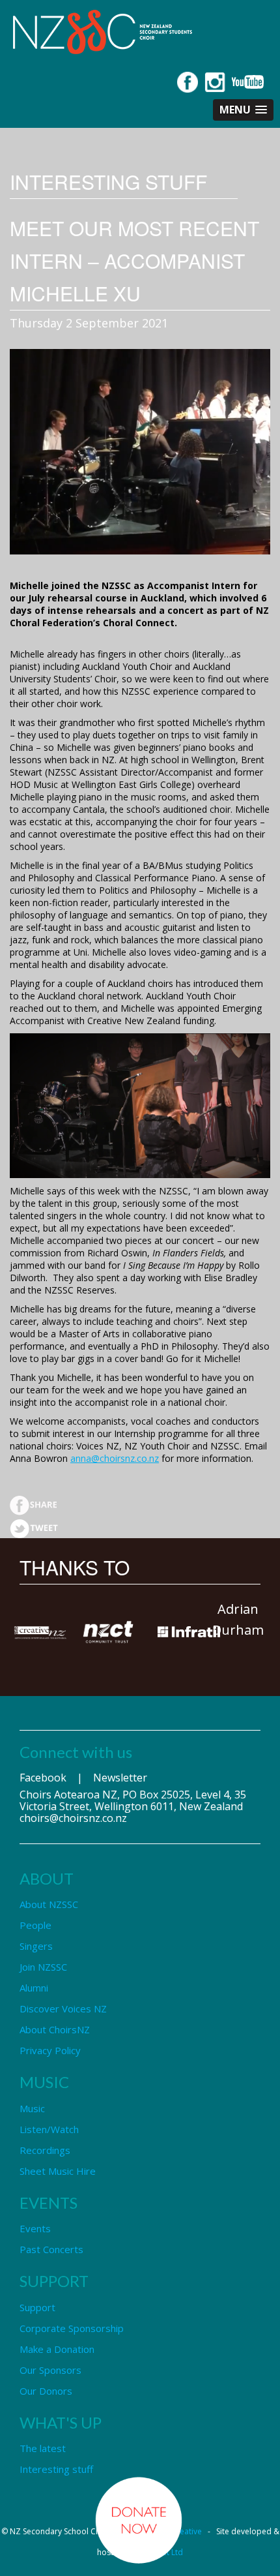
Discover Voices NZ (63, 2008)
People (35, 1925)
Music (32, 2108)
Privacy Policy (50, 2050)
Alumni (34, 1988)
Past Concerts (51, 2249)
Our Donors (46, 2391)
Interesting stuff (56, 2469)
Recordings (45, 2150)
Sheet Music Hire (58, 2171)
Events (35, 2228)
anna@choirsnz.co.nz (115, 1458)
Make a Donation (57, 2349)
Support (37, 2307)
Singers (36, 1946)
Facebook (43, 1778)
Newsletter (120, 1778)
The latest (43, 2448)
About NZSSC (49, 1904)
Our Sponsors (50, 2370)
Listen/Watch (49, 2129)
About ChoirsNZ (55, 2029)
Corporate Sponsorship (72, 2328)
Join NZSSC (43, 1967)
